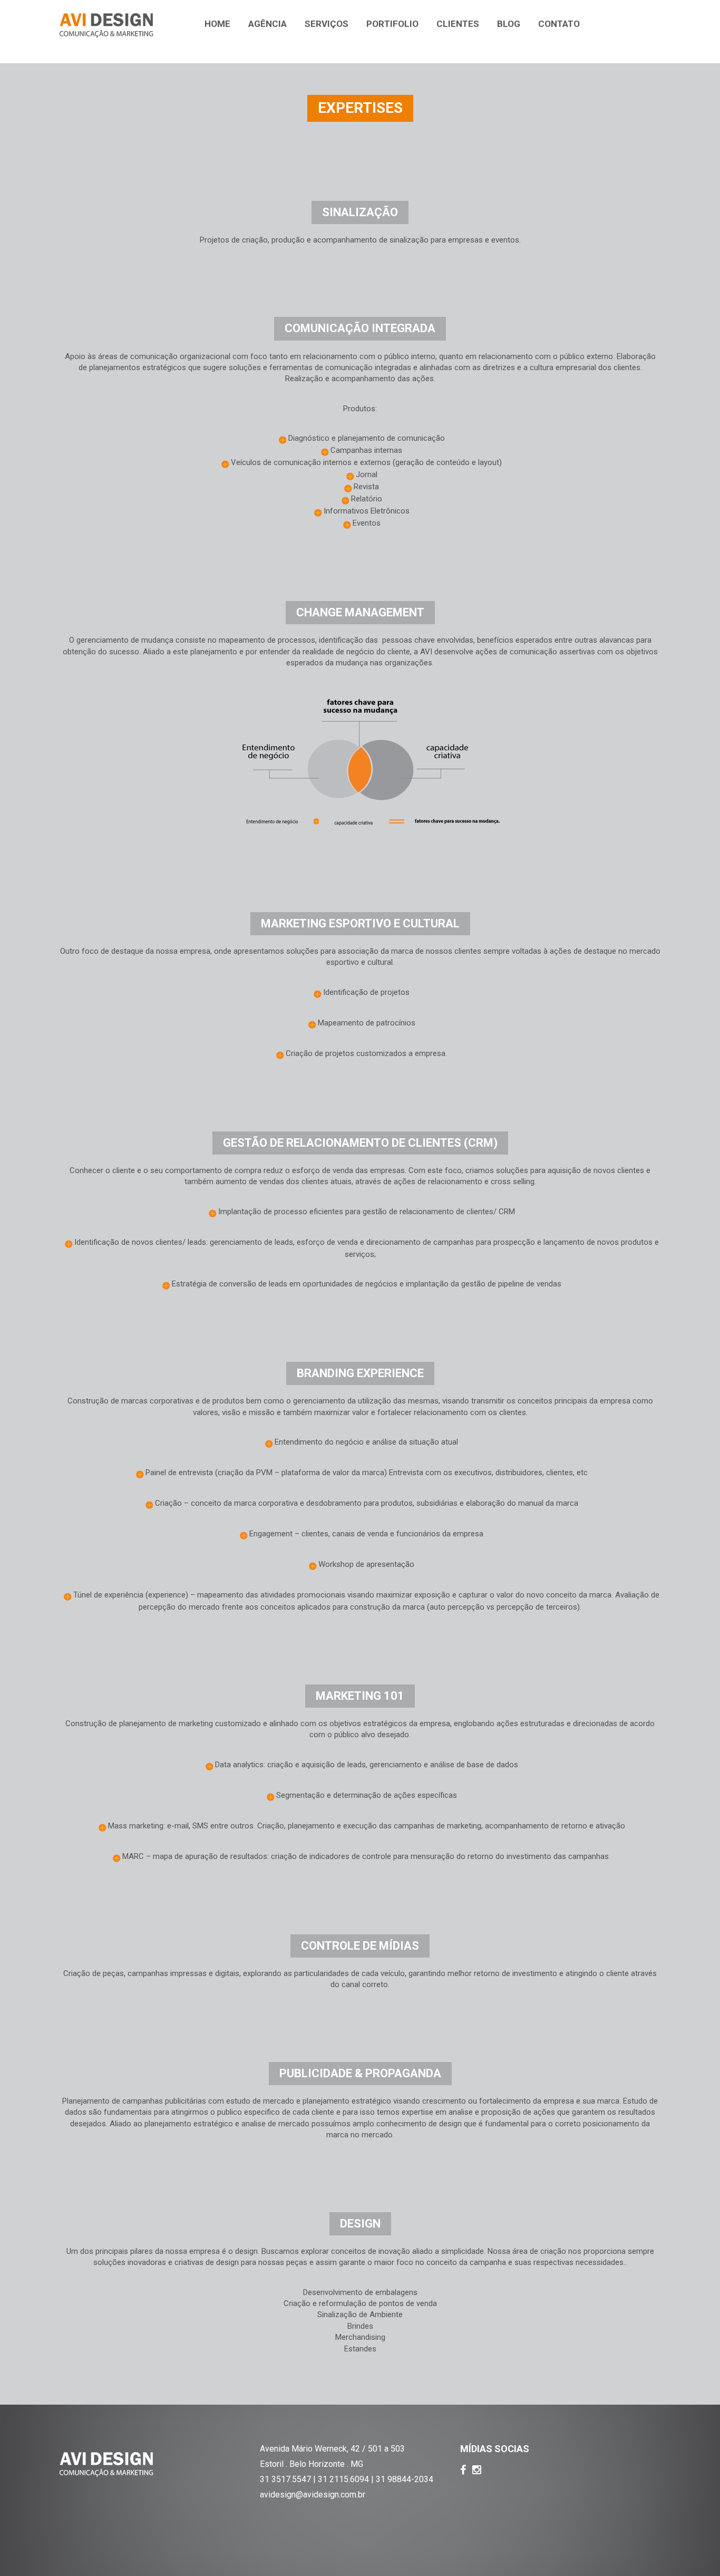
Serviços (327, 24)
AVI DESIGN (106, 26)
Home (217, 24)
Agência (267, 24)
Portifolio (392, 24)
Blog (509, 24)
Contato (559, 24)
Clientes (458, 24)
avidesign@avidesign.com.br (313, 2495)
